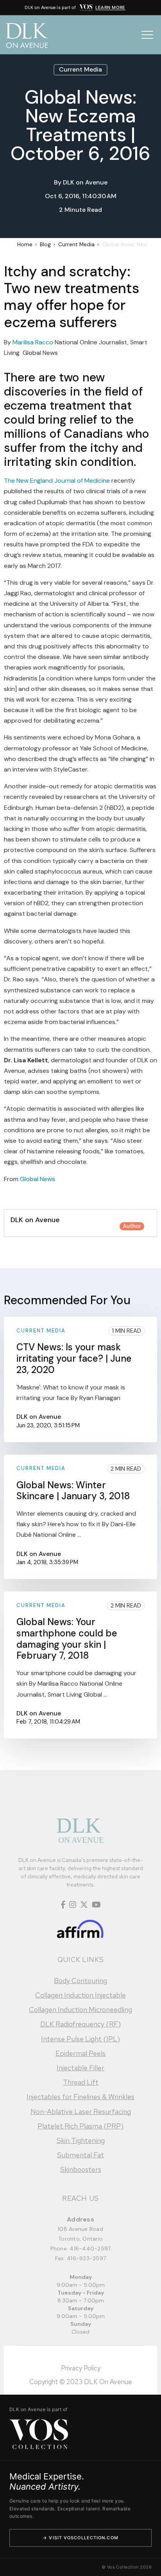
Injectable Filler (80, 2068)
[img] (86, 8)
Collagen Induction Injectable (80, 1995)
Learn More (110, 7)
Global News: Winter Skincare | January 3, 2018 (73, 1491)
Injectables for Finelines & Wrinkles (80, 2097)
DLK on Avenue (85, 182)
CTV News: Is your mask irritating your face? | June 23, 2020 (74, 1358)
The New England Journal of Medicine (57, 481)
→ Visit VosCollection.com (80, 2538)
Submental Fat (80, 2155)
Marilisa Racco (33, 342)
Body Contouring (80, 1981)
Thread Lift (81, 2082)
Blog (45, 244)
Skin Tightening (81, 2140)
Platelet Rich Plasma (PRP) (80, 2126)
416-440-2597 (90, 2248)
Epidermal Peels (80, 2053)
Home (25, 244)
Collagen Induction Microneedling (80, 2009)
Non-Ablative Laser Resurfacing (81, 2111)
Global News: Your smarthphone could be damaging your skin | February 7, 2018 (67, 1639)
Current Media (80, 69)
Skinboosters (81, 2169)
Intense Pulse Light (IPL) (80, 2039)
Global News (38, 1179)
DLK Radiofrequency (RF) (80, 2024)
